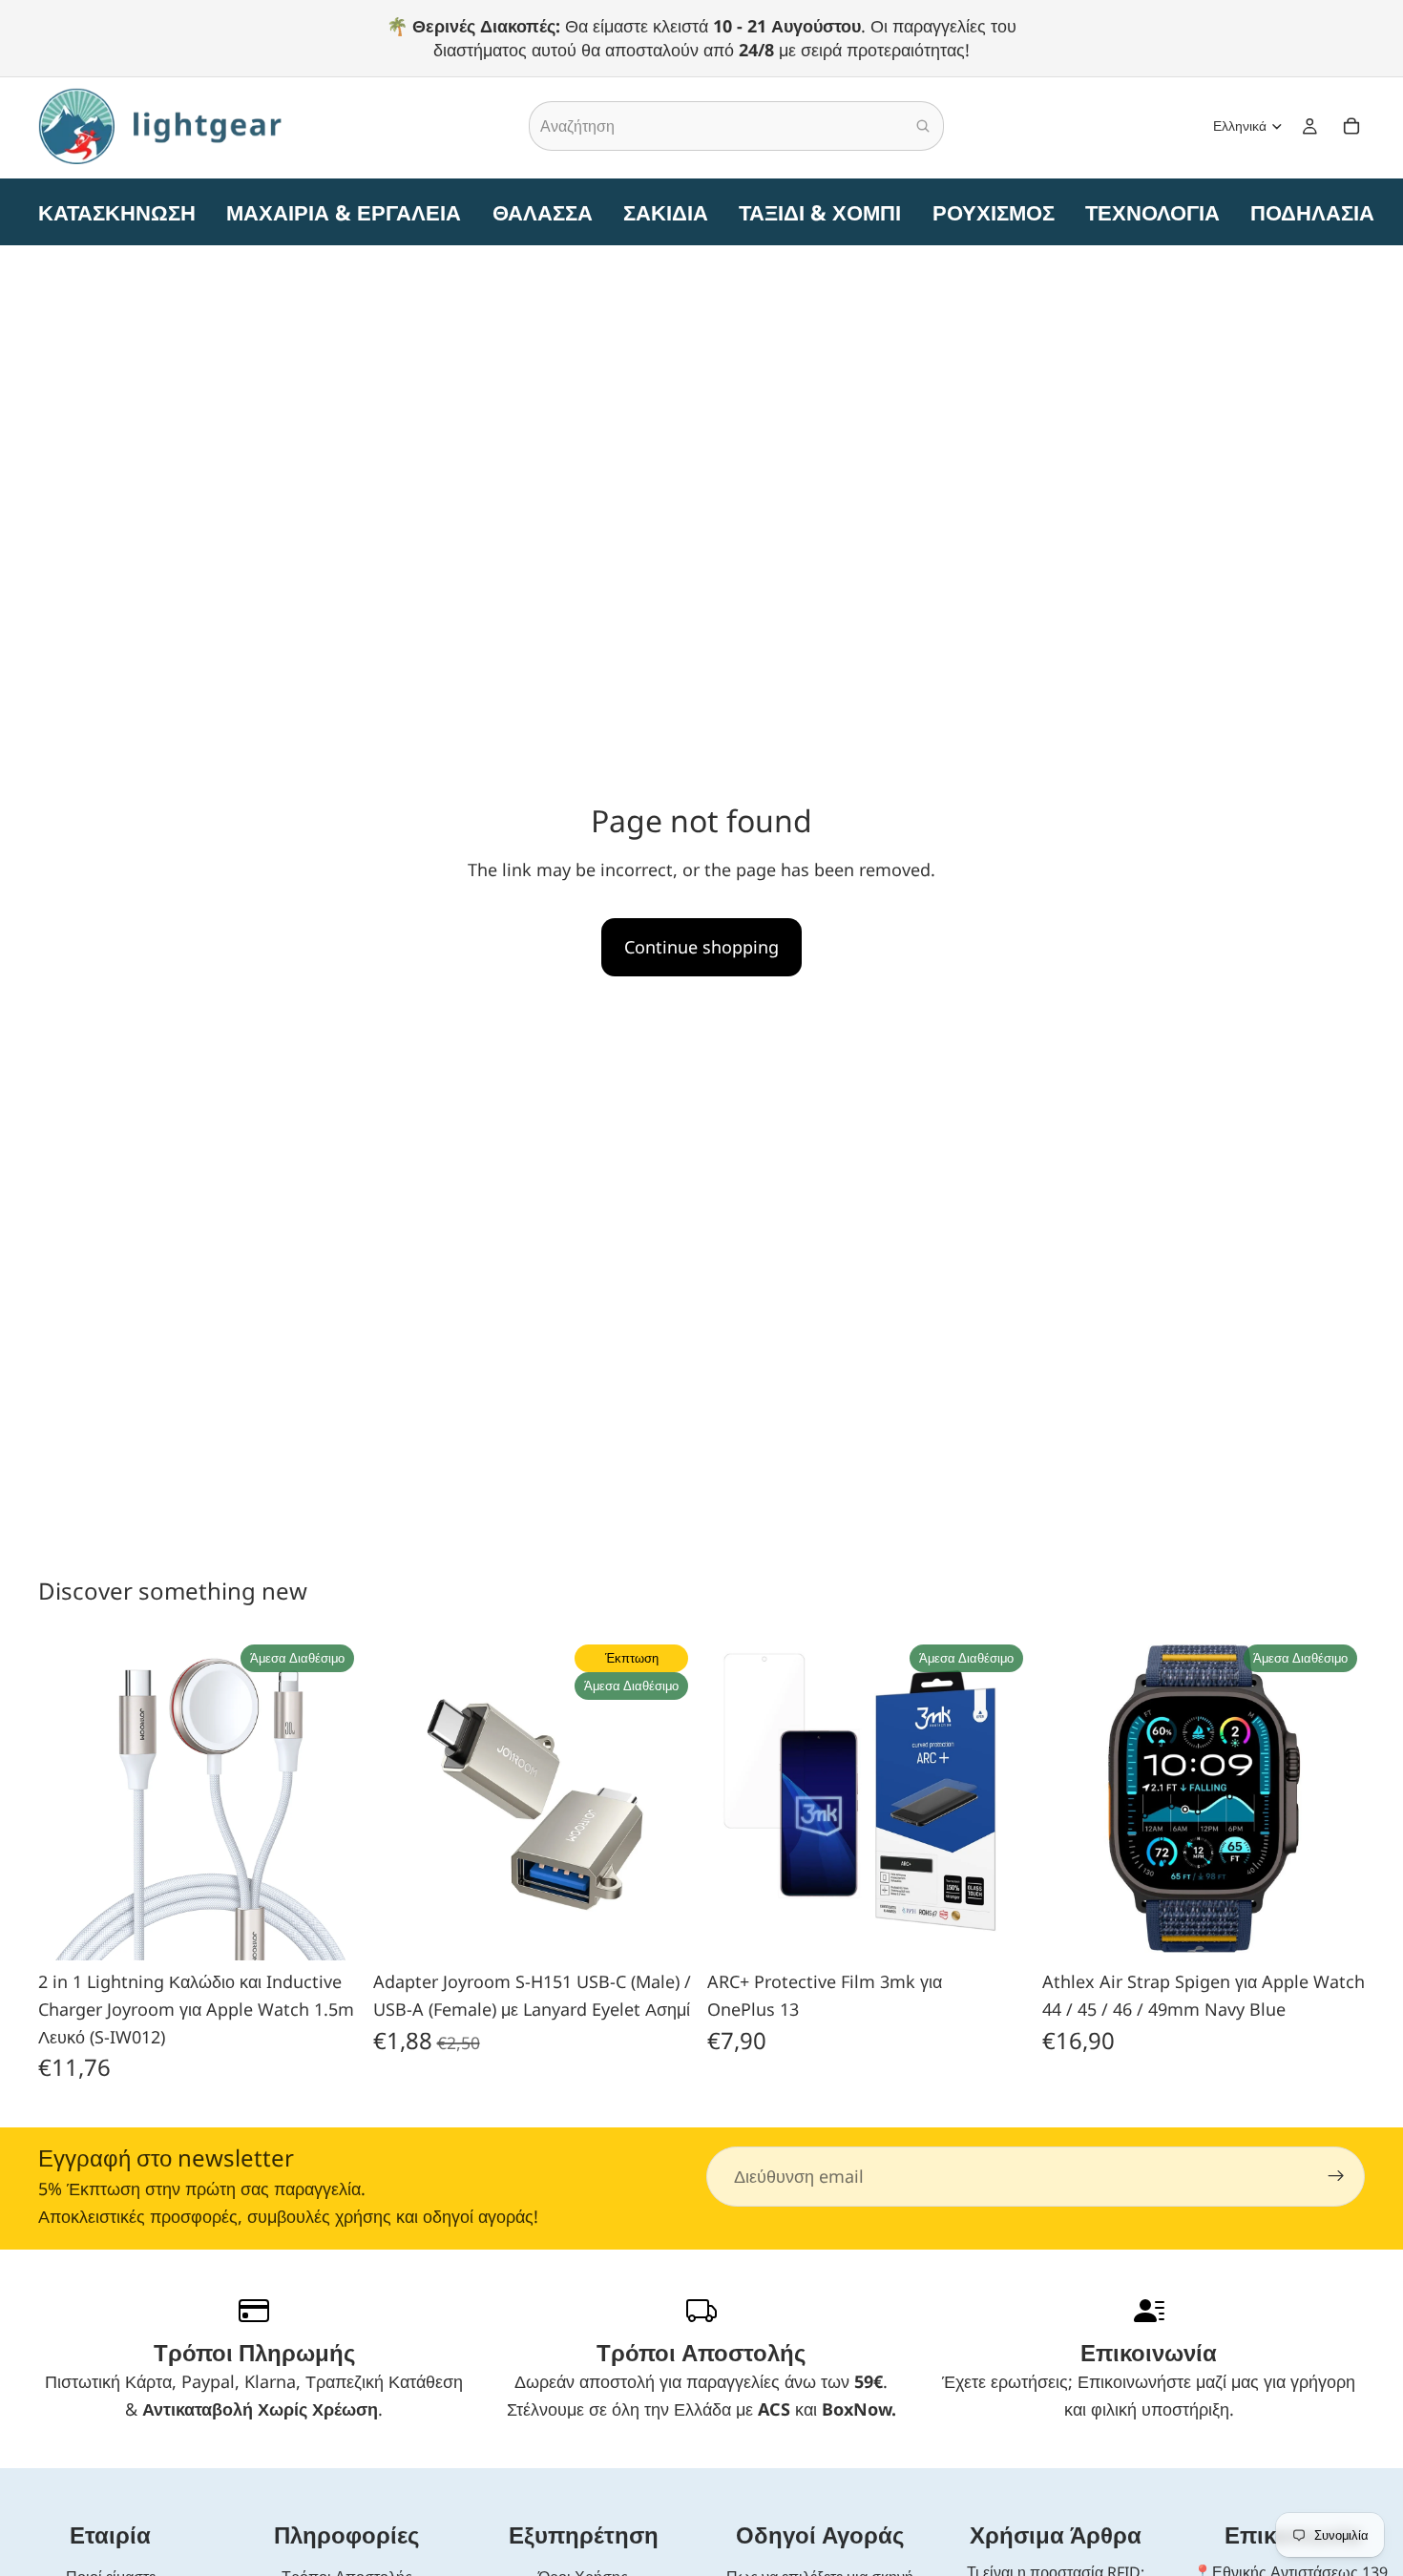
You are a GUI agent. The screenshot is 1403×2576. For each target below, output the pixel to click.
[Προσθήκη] (332, 1931)
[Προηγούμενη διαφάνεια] (67, 1799)
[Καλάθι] (1351, 127)
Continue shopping (701, 947)
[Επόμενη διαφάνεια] (333, 1799)
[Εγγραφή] (1336, 2177)
